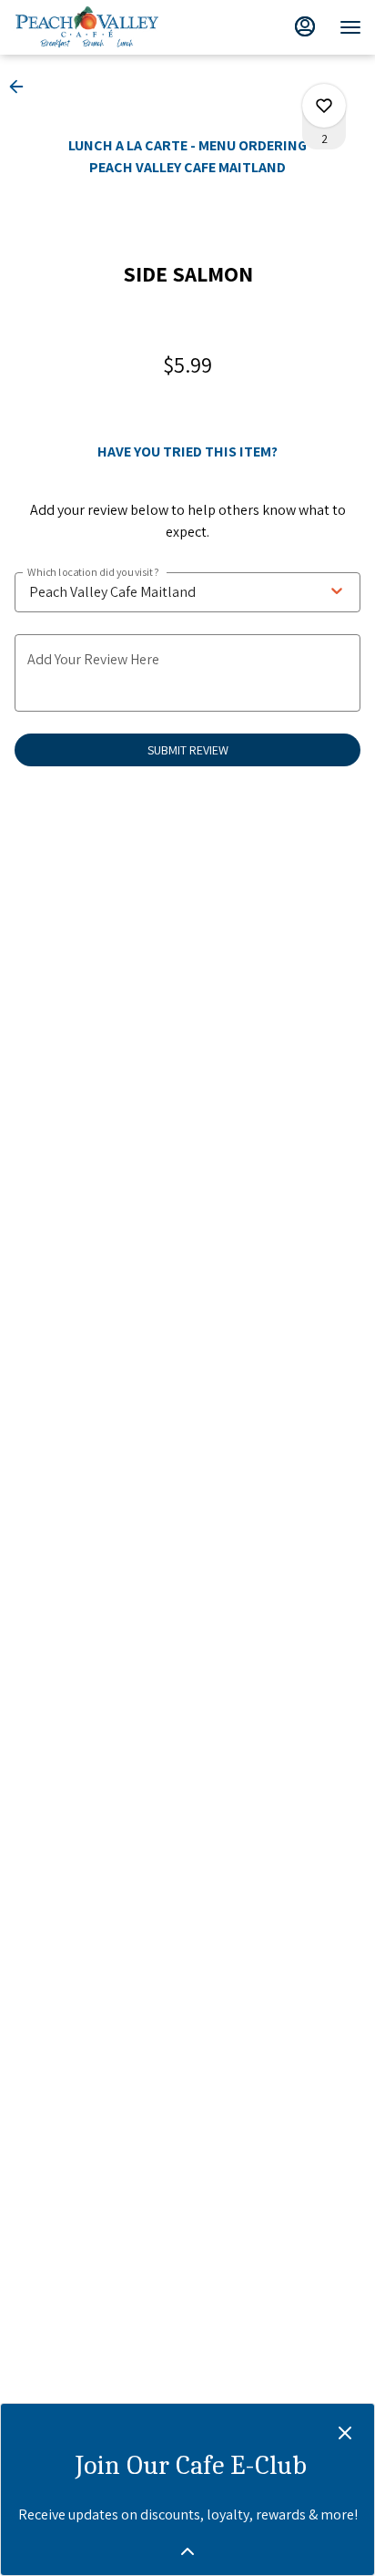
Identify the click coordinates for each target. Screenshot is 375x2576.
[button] (22, 87)
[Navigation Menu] (350, 27)
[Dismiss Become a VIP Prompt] (345, 2433)
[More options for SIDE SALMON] (324, 106)
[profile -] (305, 26)
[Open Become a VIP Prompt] (187, 2551)
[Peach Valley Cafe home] (105, 27)
